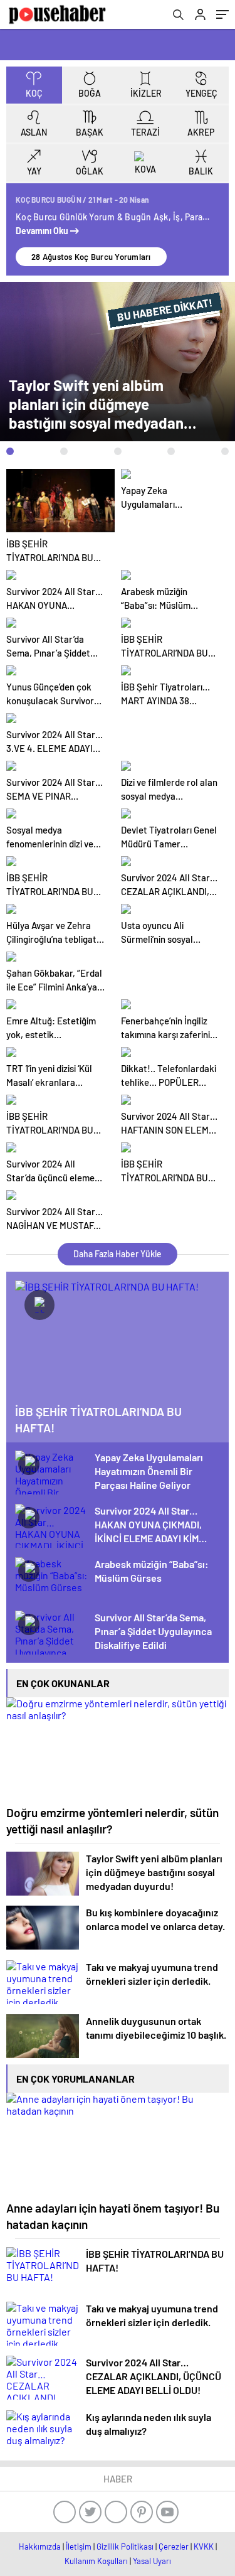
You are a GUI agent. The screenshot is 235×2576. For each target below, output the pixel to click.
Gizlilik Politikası (125, 2546)
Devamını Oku (43, 231)
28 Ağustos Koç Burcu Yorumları (91, 257)
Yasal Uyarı (152, 2561)
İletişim (79, 2546)
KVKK (204, 2546)
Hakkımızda (40, 2546)
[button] (10, 451)
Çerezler (174, 2546)
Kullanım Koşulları (96, 2561)
